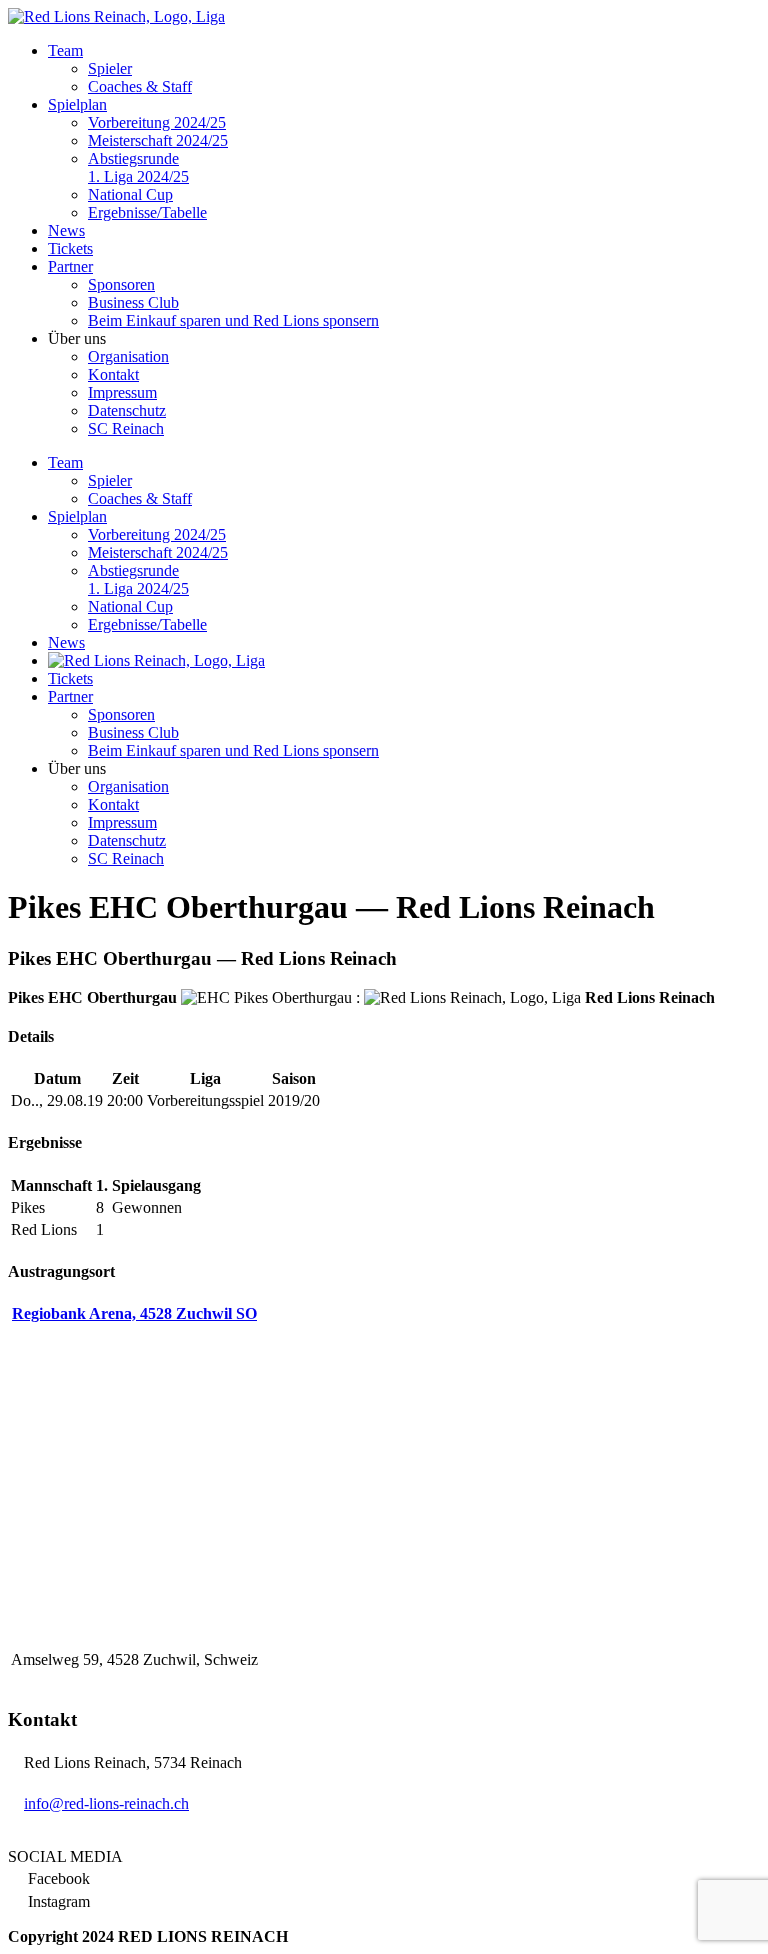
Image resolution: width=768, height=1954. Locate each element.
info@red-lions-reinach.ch (106, 1803)
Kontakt (113, 374)
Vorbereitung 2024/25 (157, 122)
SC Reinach (126, 428)
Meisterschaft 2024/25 (158, 140)
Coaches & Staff (140, 86)
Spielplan (77, 104)
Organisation (128, 356)
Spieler (110, 68)
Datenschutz (127, 410)
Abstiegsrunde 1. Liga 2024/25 (138, 167)
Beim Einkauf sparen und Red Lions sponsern (233, 320)
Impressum (122, 392)
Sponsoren (121, 284)
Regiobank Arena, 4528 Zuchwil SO (134, 1313)
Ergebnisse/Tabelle (147, 212)
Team (65, 50)
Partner (70, 266)
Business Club (133, 302)
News (66, 230)
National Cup (130, 194)
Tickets (70, 248)
